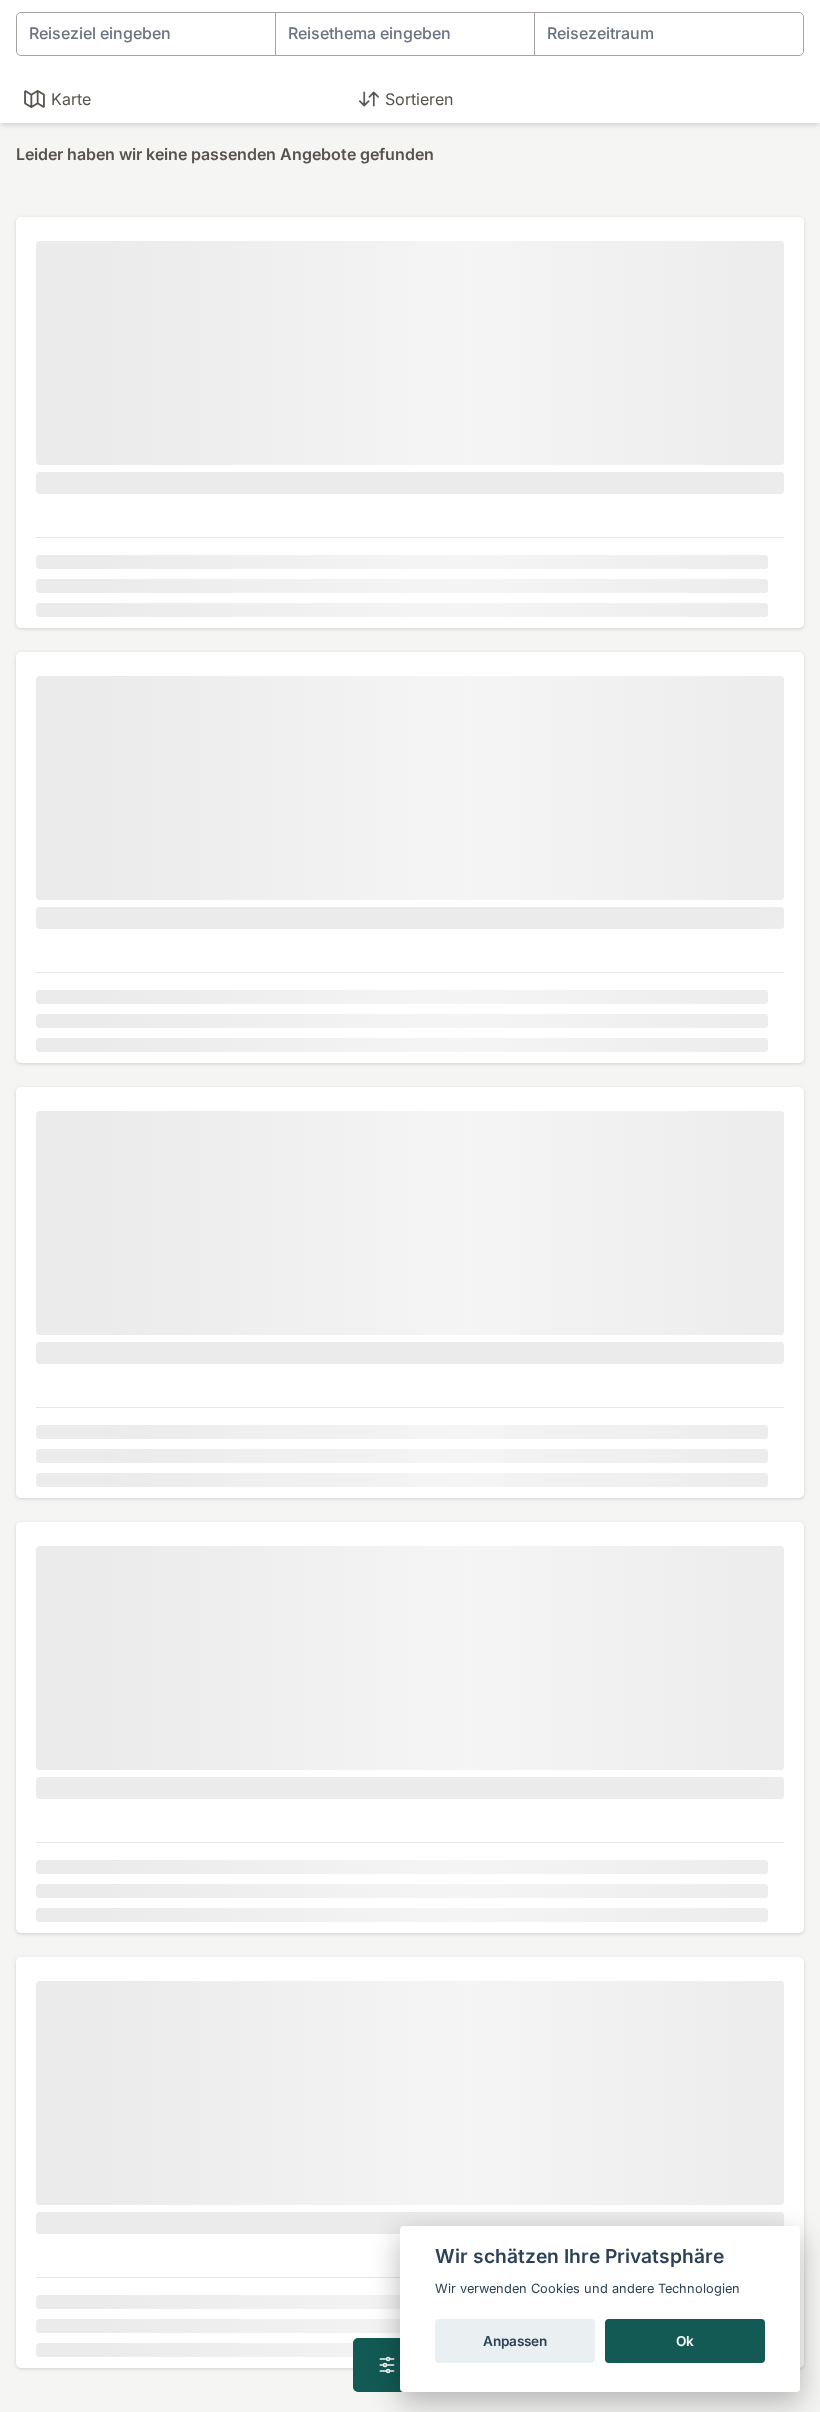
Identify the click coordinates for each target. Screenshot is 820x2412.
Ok (685, 2341)
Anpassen (515, 2341)
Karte (71, 99)
